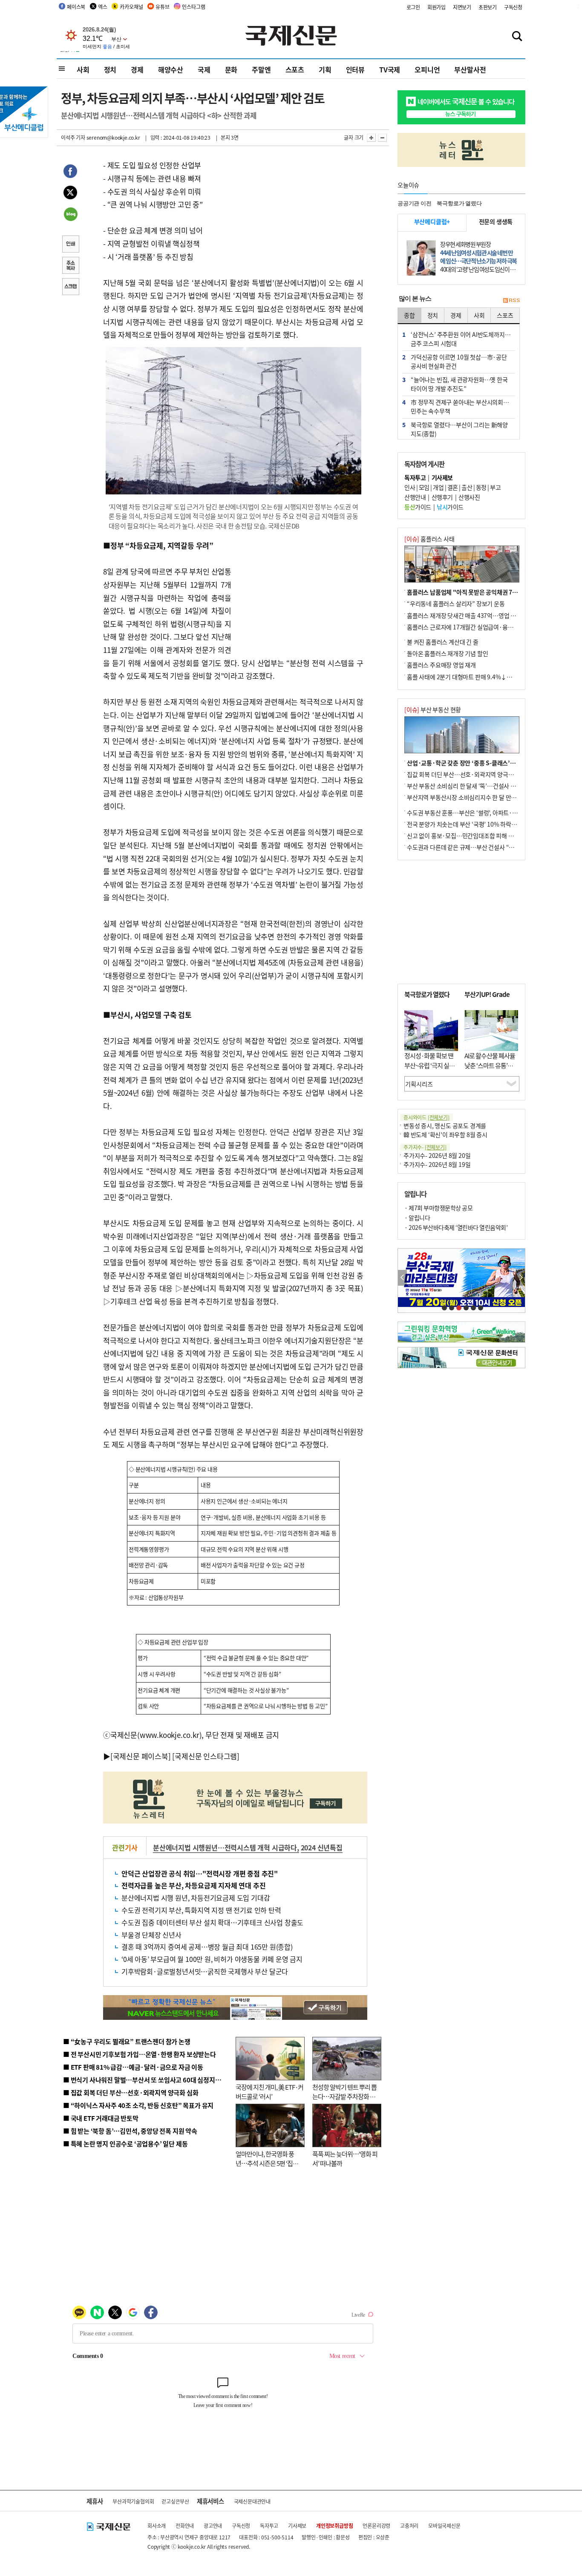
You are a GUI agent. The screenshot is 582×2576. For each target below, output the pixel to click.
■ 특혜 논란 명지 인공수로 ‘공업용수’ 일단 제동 (125, 2144)
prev (402, 1278)
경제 (137, 69)
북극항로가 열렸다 (459, 203)
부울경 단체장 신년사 (151, 1935)
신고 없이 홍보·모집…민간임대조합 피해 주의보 (466, 836)
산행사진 (469, 497)
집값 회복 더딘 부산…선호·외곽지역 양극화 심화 (466, 774)
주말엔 (261, 69)
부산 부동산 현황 (433, 709)
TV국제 (390, 69)
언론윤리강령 (376, 2526)
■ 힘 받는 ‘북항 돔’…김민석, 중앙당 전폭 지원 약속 (130, 2131)
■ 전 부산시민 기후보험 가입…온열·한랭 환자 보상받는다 (140, 2054)
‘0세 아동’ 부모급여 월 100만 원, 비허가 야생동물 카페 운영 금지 (212, 1959)
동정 (481, 487)
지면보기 (462, 7)
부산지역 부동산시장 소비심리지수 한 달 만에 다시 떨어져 (477, 797)
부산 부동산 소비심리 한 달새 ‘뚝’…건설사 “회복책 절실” (476, 786)
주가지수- (425, 1147)
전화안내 (185, 2526)
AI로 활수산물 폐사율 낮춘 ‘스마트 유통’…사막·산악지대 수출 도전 (490, 1070)
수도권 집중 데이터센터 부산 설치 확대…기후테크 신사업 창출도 (212, 1922)
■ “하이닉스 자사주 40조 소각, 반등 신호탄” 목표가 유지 (138, 2105)
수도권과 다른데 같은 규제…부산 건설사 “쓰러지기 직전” (476, 847)
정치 (110, 69)
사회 (83, 69)
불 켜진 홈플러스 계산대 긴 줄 (443, 642)
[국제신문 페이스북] (141, 1756)
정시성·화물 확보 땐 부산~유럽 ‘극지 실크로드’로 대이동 (429, 1065)
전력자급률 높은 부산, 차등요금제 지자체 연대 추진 (193, 1885)
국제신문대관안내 (252, 2501)
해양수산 (171, 69)
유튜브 (162, 7)
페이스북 (76, 7)
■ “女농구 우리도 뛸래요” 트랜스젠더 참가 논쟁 (127, 2041)
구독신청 (513, 7)
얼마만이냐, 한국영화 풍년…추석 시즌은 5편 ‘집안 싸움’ (267, 2163)
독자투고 (269, 2526)
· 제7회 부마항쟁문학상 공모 (438, 1208)
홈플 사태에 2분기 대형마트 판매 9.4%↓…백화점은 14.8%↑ (483, 677)
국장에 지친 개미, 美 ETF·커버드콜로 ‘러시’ (269, 2092)
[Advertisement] (300, 592)
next (520, 1278)
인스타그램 (193, 7)
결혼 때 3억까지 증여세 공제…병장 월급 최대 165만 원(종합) (207, 1947)
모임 (424, 487)
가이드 (418, 507)
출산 (467, 487)
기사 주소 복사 (70, 266)
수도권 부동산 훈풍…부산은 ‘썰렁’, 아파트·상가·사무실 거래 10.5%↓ (493, 813)
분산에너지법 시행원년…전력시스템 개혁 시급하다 (225, 1847)
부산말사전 (470, 69)
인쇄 (70, 245)
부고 (495, 487)
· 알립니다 (417, 1218)
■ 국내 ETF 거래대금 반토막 (101, 2118)
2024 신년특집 (322, 1847)
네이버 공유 (70, 215)
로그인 (413, 7)
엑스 (103, 7)
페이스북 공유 (70, 172)
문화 (231, 69)
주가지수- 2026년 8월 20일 (437, 1155)
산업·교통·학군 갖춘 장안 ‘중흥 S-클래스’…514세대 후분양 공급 (487, 763)
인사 (410, 487)
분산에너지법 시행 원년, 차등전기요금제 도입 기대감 (196, 1898)
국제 (204, 69)
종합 (409, 315)
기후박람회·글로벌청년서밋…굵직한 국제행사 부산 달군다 (205, 1971)
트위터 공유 (70, 194)
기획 (325, 69)
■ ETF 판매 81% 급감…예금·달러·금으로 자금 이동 (133, 2067)
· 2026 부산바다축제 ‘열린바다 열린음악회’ (456, 1227)
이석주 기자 (73, 137)
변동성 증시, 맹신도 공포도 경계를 (445, 1126)
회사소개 (157, 2526)
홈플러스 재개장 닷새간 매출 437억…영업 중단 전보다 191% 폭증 (487, 615)
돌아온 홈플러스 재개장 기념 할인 (447, 653)
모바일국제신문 (444, 2526)
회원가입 (436, 7)
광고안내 (213, 2526)
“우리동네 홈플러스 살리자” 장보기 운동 (456, 603)
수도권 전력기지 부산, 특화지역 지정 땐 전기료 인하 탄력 (201, 1910)
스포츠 (295, 69)
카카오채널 (131, 7)
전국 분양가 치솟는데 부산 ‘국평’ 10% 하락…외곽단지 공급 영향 (485, 824)
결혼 (453, 487)
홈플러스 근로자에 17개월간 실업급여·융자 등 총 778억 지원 (481, 627)
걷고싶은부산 (175, 2501)
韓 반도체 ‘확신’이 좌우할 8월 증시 (445, 1134)
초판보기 (488, 7)
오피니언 (427, 69)
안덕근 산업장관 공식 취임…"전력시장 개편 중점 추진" (200, 1873)
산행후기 (442, 497)
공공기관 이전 (415, 203)
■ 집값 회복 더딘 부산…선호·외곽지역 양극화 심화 (131, 2092)
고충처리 (409, 2526)
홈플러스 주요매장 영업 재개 (441, 665)
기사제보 (297, 2526)
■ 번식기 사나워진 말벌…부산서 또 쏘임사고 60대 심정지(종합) (147, 2080)
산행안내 (415, 497)
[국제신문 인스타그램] (206, 1756)
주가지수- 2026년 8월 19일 (437, 1164)
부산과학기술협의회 (133, 2501)
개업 (438, 487)
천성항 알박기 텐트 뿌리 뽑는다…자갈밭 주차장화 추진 (344, 2096)
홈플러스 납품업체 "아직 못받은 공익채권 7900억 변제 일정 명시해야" (493, 592)
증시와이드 (426, 1117)
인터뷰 (355, 69)
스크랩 (70, 287)
